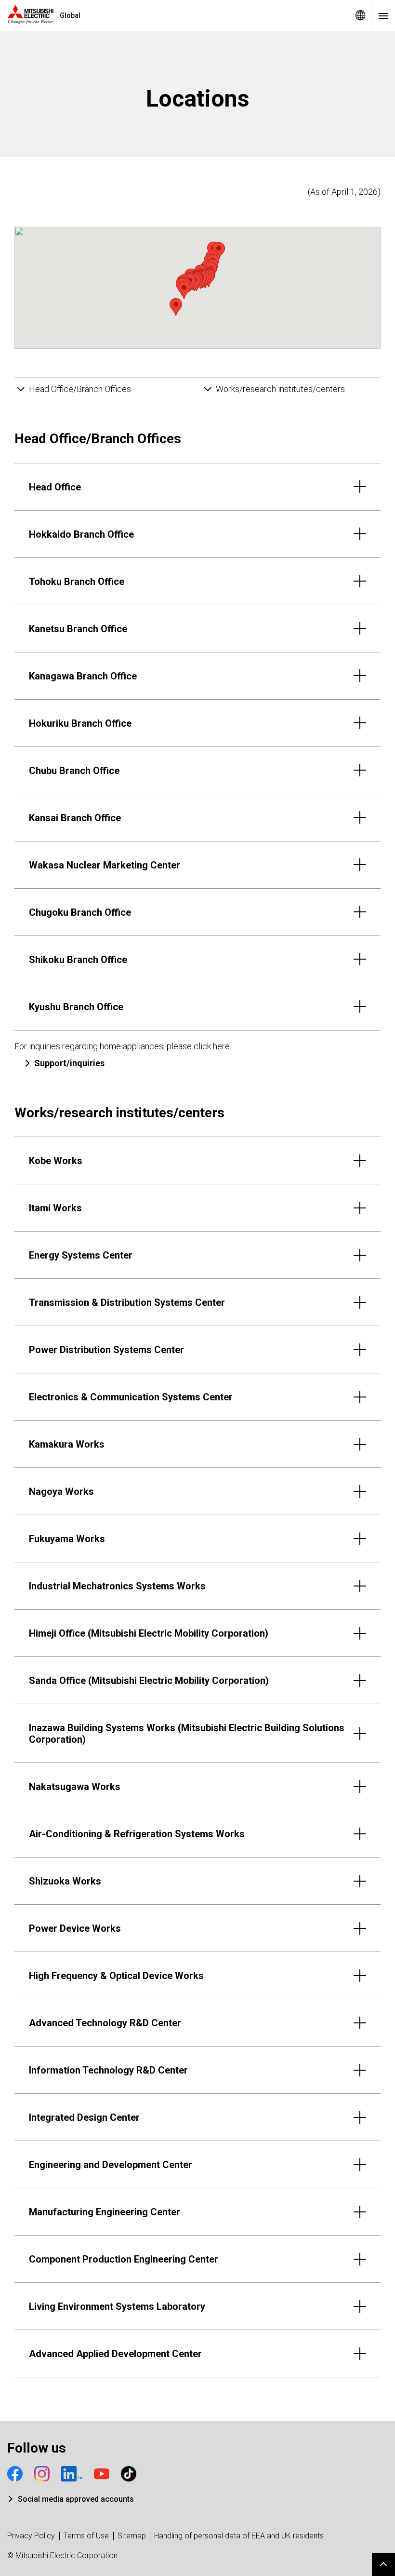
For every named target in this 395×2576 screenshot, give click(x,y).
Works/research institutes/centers (280, 389)
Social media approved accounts (76, 2499)
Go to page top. (383, 2564)
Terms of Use (86, 2536)
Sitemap (132, 2536)
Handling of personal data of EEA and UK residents (239, 2536)
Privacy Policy (31, 2536)
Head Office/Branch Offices (80, 389)
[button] (176, 307)
